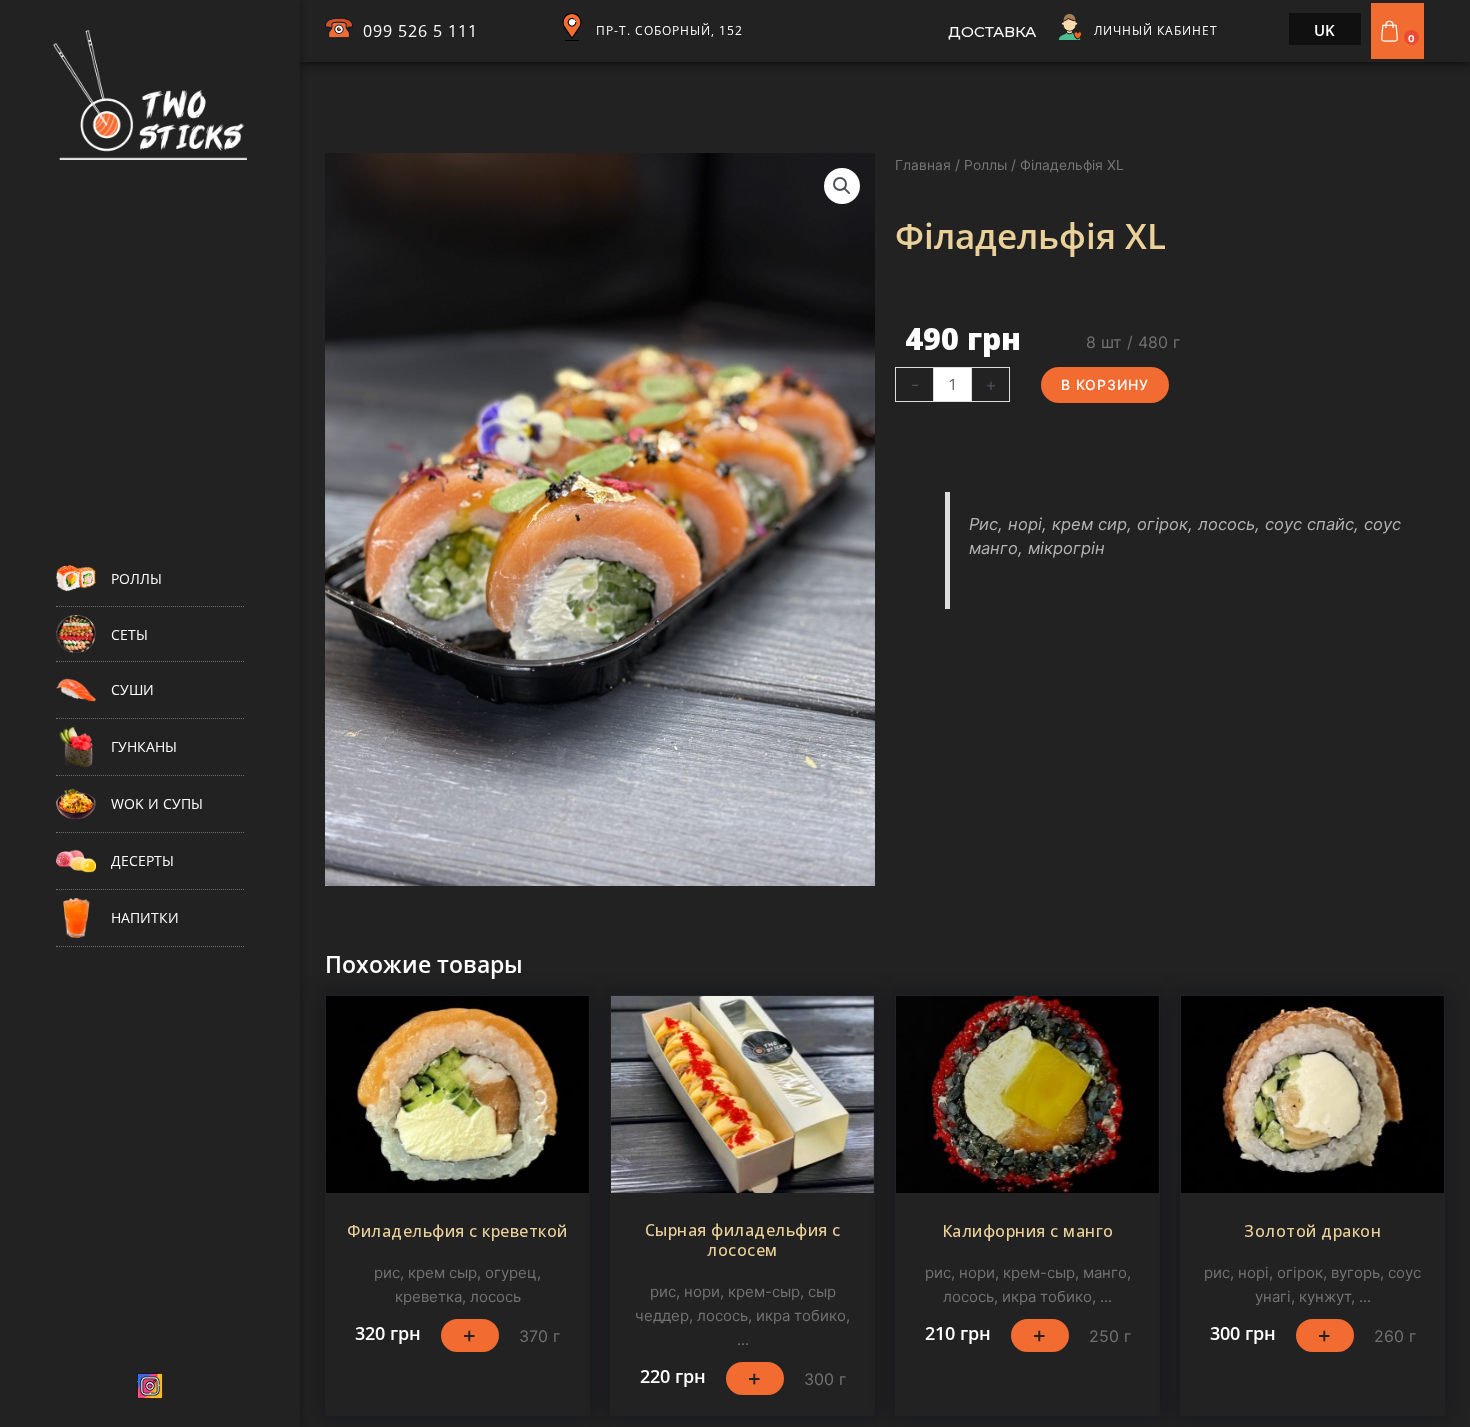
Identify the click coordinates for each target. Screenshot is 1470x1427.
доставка (992, 31)
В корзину (1105, 384)
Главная (923, 165)
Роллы (985, 165)
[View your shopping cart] (1392, 31)
